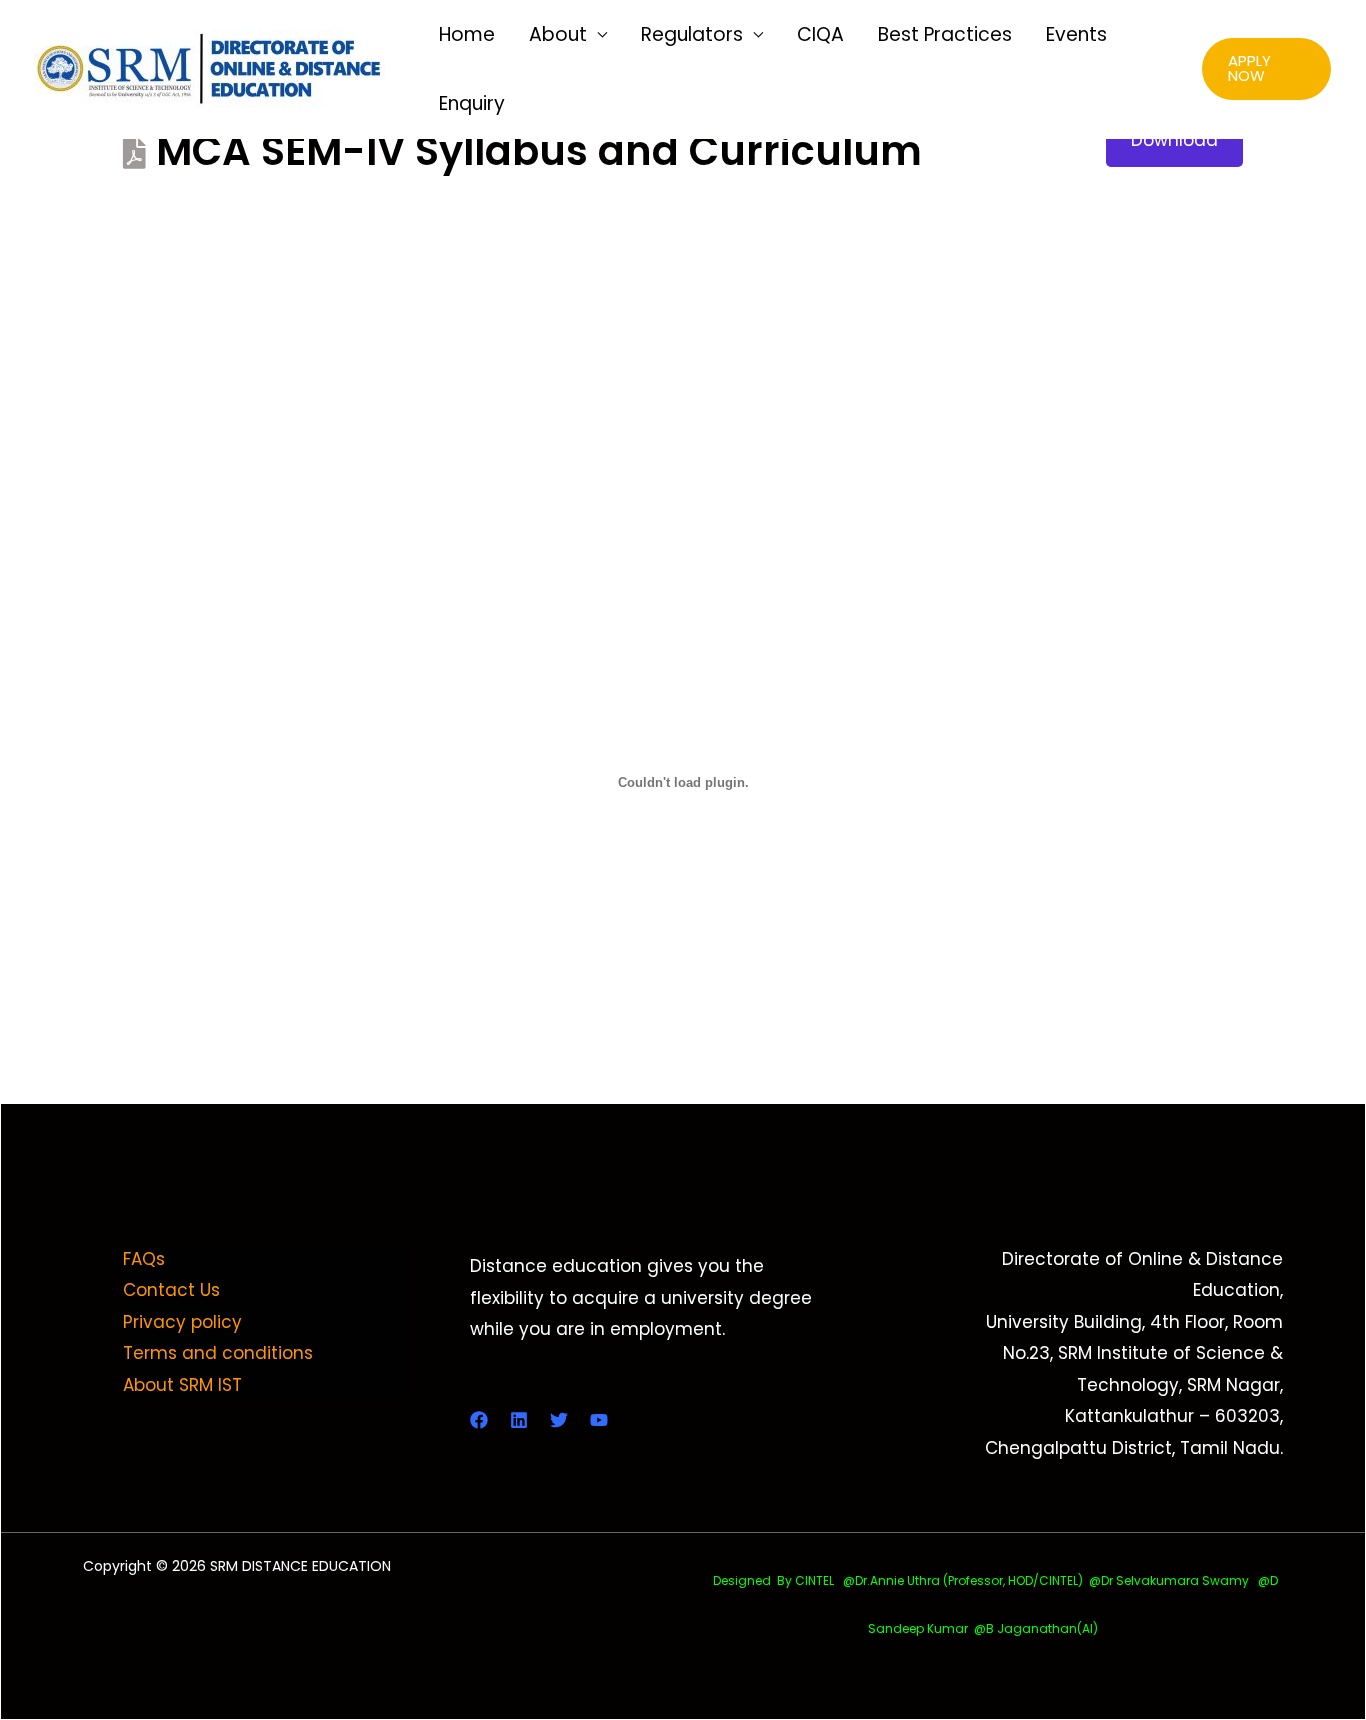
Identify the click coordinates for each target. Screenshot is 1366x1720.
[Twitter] (559, 1420)
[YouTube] (599, 1420)
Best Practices (945, 34)
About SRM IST (182, 1385)
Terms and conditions (218, 1353)
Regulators (692, 34)
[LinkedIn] (519, 1420)
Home (467, 34)
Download (1174, 140)
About (558, 34)
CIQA (820, 34)
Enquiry (472, 103)
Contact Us (171, 1290)
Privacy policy (182, 1322)
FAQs (144, 1259)
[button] (1266, 69)
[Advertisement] (683, 332)
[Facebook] (479, 1420)
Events (1076, 34)
